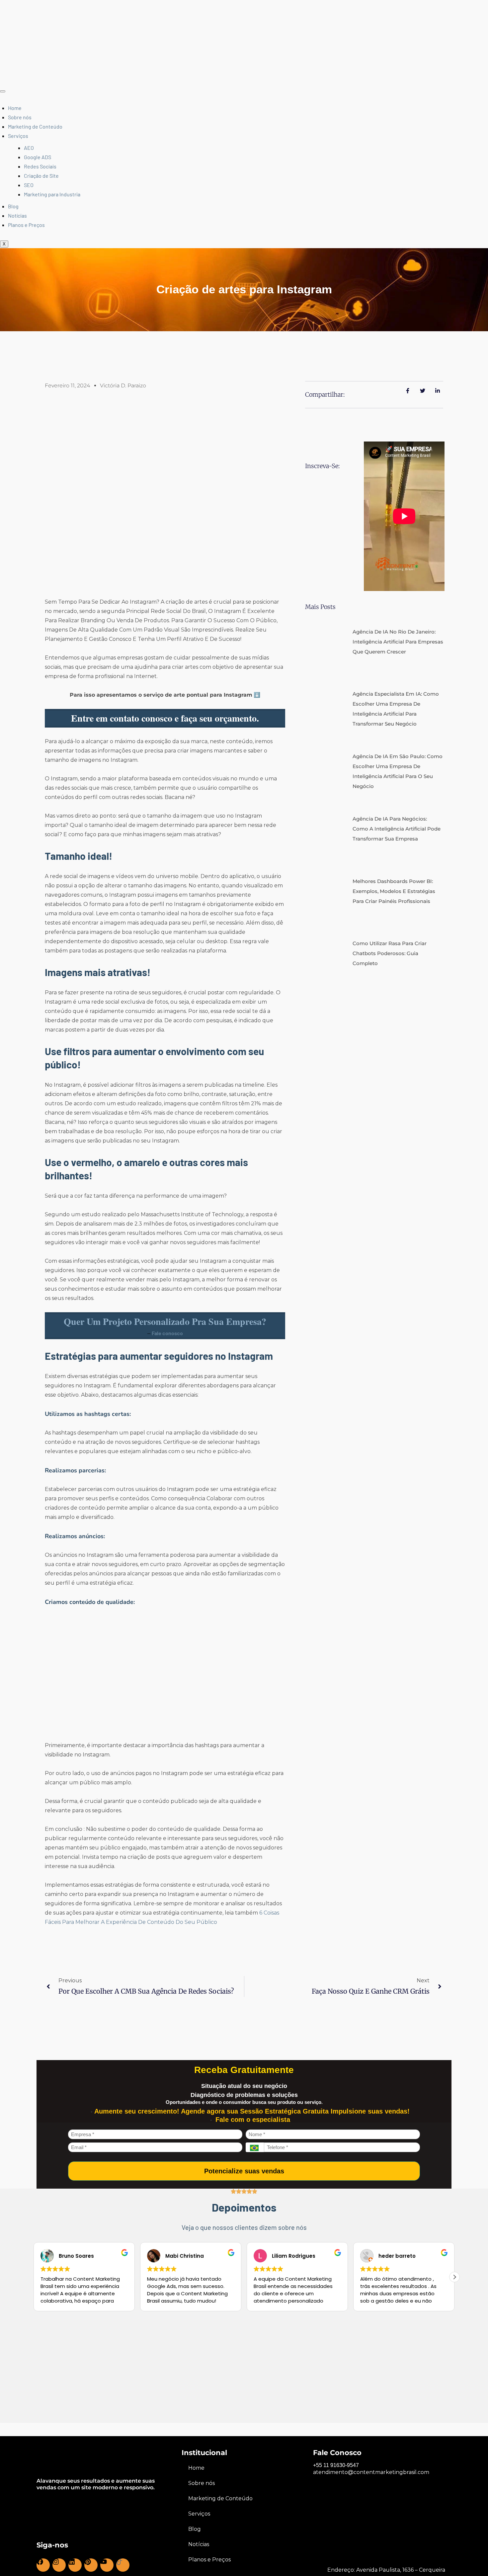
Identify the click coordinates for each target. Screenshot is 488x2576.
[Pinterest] (91, 2565)
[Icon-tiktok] (123, 2565)
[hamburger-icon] (3, 91)
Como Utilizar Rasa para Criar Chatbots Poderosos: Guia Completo (390, 847)
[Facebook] (43, 2565)
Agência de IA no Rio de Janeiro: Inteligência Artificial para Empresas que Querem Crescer (398, 535)
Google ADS (38, 157)
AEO (29, 148)
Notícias (17, 215)
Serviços (18, 136)
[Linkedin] (75, 2565)
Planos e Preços (26, 225)
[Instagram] (59, 2565)
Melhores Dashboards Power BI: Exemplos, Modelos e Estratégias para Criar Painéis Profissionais (394, 784)
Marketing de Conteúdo (35, 126)
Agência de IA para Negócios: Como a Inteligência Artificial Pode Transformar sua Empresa (397, 722)
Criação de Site (41, 176)
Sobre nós (20, 117)
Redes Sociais (40, 166)
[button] (454, 2277)
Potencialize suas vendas (244, 2171)
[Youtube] (107, 2565)
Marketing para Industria (52, 194)
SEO (29, 185)
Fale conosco (167, 1333)
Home (15, 108)
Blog (13, 206)
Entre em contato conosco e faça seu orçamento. (165, 718)
